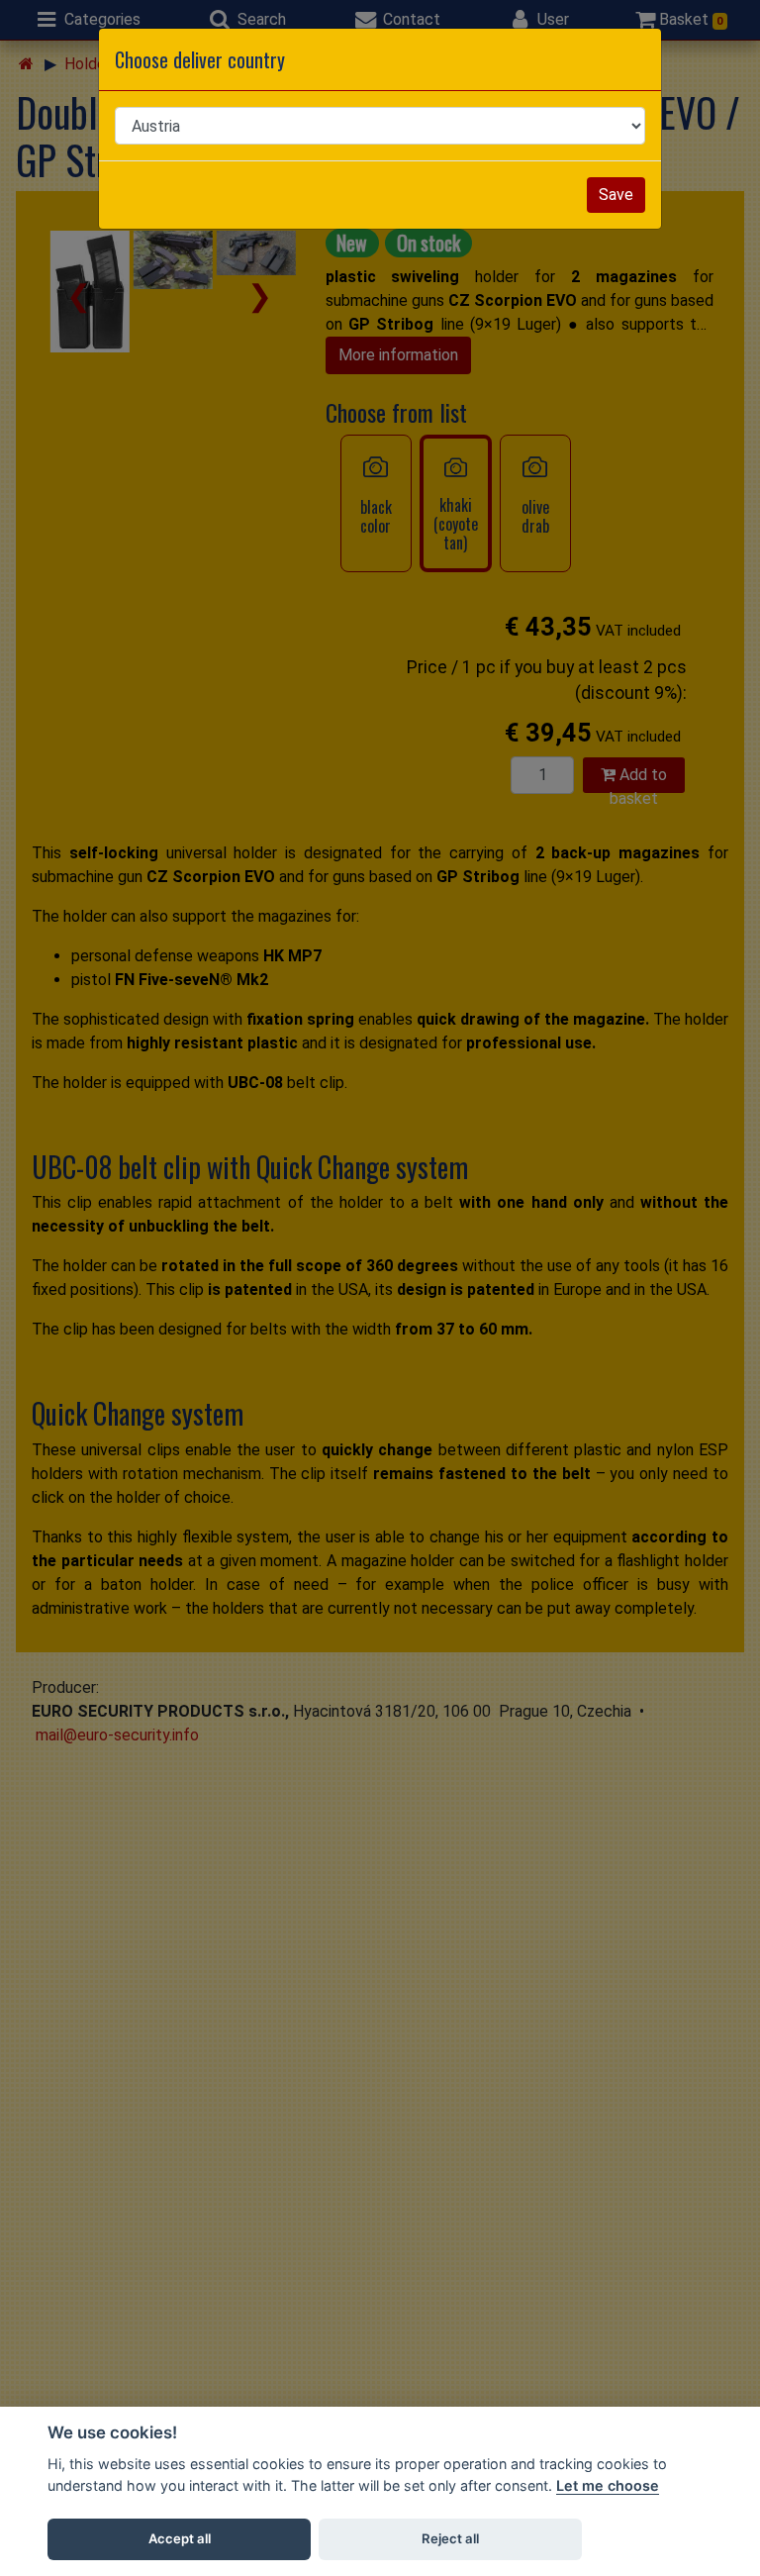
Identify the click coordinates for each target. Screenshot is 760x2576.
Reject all (450, 2538)
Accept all (180, 2538)
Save (616, 195)
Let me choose (608, 2485)
